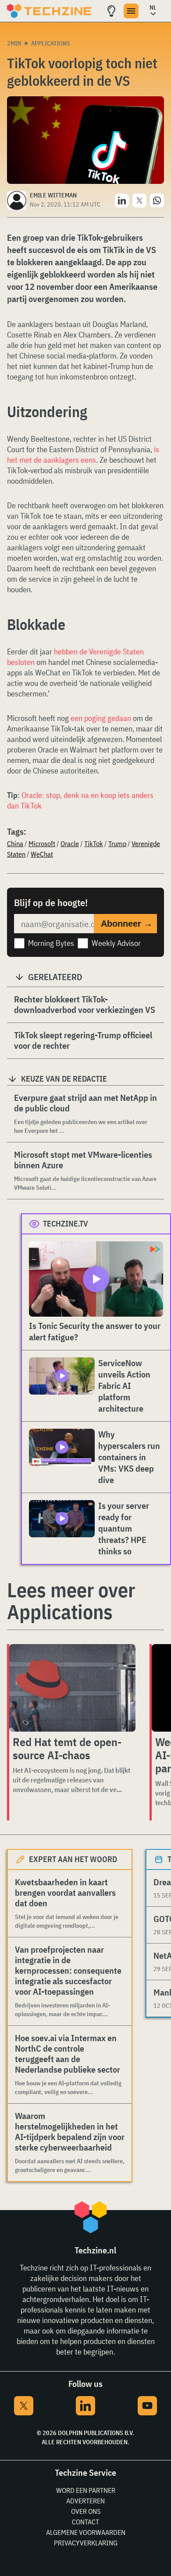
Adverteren (85, 2501)
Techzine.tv (66, 1224)
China (15, 843)
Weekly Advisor (116, 943)
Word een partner (86, 2490)
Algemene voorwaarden (86, 2532)
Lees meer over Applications (71, 1601)
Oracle (70, 843)
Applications (51, 43)
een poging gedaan (101, 718)
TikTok (94, 843)
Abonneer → (127, 924)
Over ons (86, 2511)
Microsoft (42, 843)
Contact (85, 2522)
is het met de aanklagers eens (83, 455)
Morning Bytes (51, 943)
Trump (117, 843)
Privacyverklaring (86, 2543)
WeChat (42, 854)
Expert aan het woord (73, 1859)
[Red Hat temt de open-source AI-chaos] (72, 1688)
